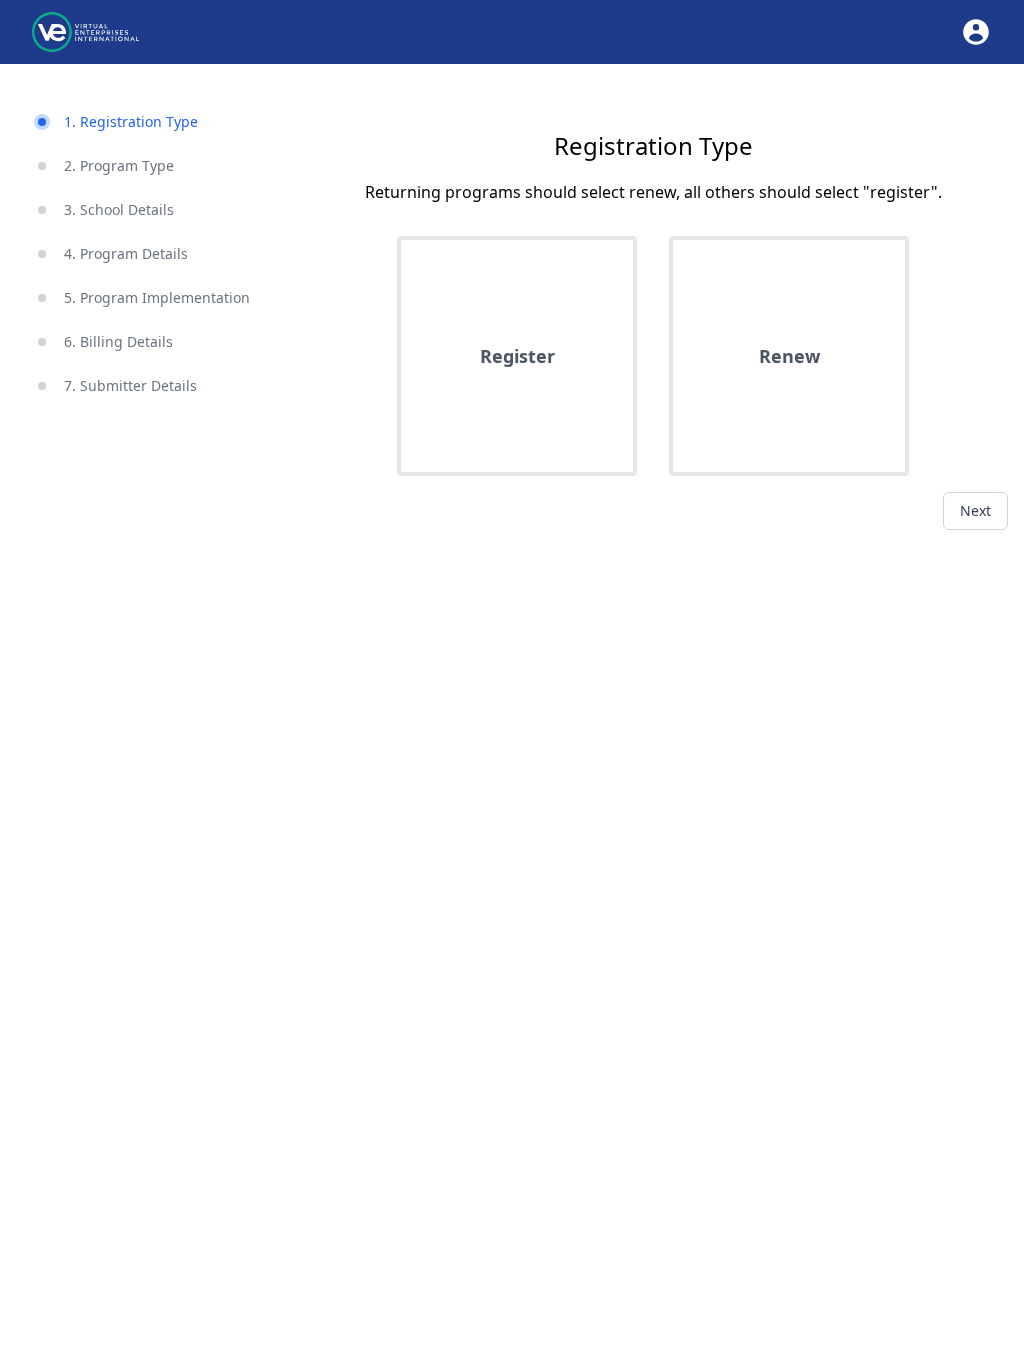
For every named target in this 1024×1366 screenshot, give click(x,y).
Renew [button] (789, 356)
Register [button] (517, 356)
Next (975, 510)
